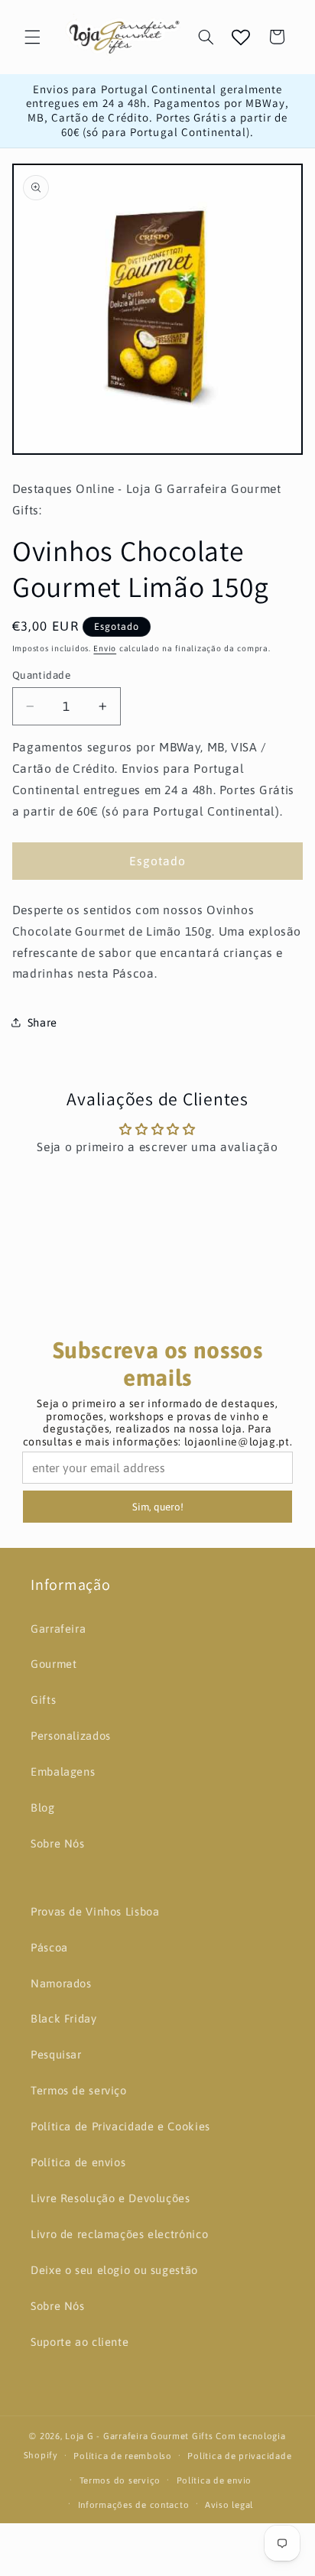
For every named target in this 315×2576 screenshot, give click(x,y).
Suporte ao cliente (80, 2342)
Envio (105, 648)
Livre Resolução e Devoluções (110, 2198)
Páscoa (49, 1947)
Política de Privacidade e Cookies (120, 2126)
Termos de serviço (79, 2090)
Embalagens (63, 1771)
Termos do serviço (120, 2480)
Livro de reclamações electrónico (119, 2234)
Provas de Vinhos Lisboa (95, 1911)
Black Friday (64, 2018)
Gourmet (54, 1664)
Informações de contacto (134, 2505)
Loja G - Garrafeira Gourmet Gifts (139, 2436)
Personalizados (71, 1736)
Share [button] (42, 1022)
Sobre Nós (58, 1843)
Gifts (43, 1700)
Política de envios (78, 2162)
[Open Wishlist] (241, 37)
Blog (43, 1807)
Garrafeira (58, 1629)
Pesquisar (56, 2054)
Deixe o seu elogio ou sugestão (114, 2270)
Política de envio (214, 2480)
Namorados (61, 1983)
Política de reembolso (122, 2456)
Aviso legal (229, 2505)
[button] (32, 37)
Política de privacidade (239, 2456)
